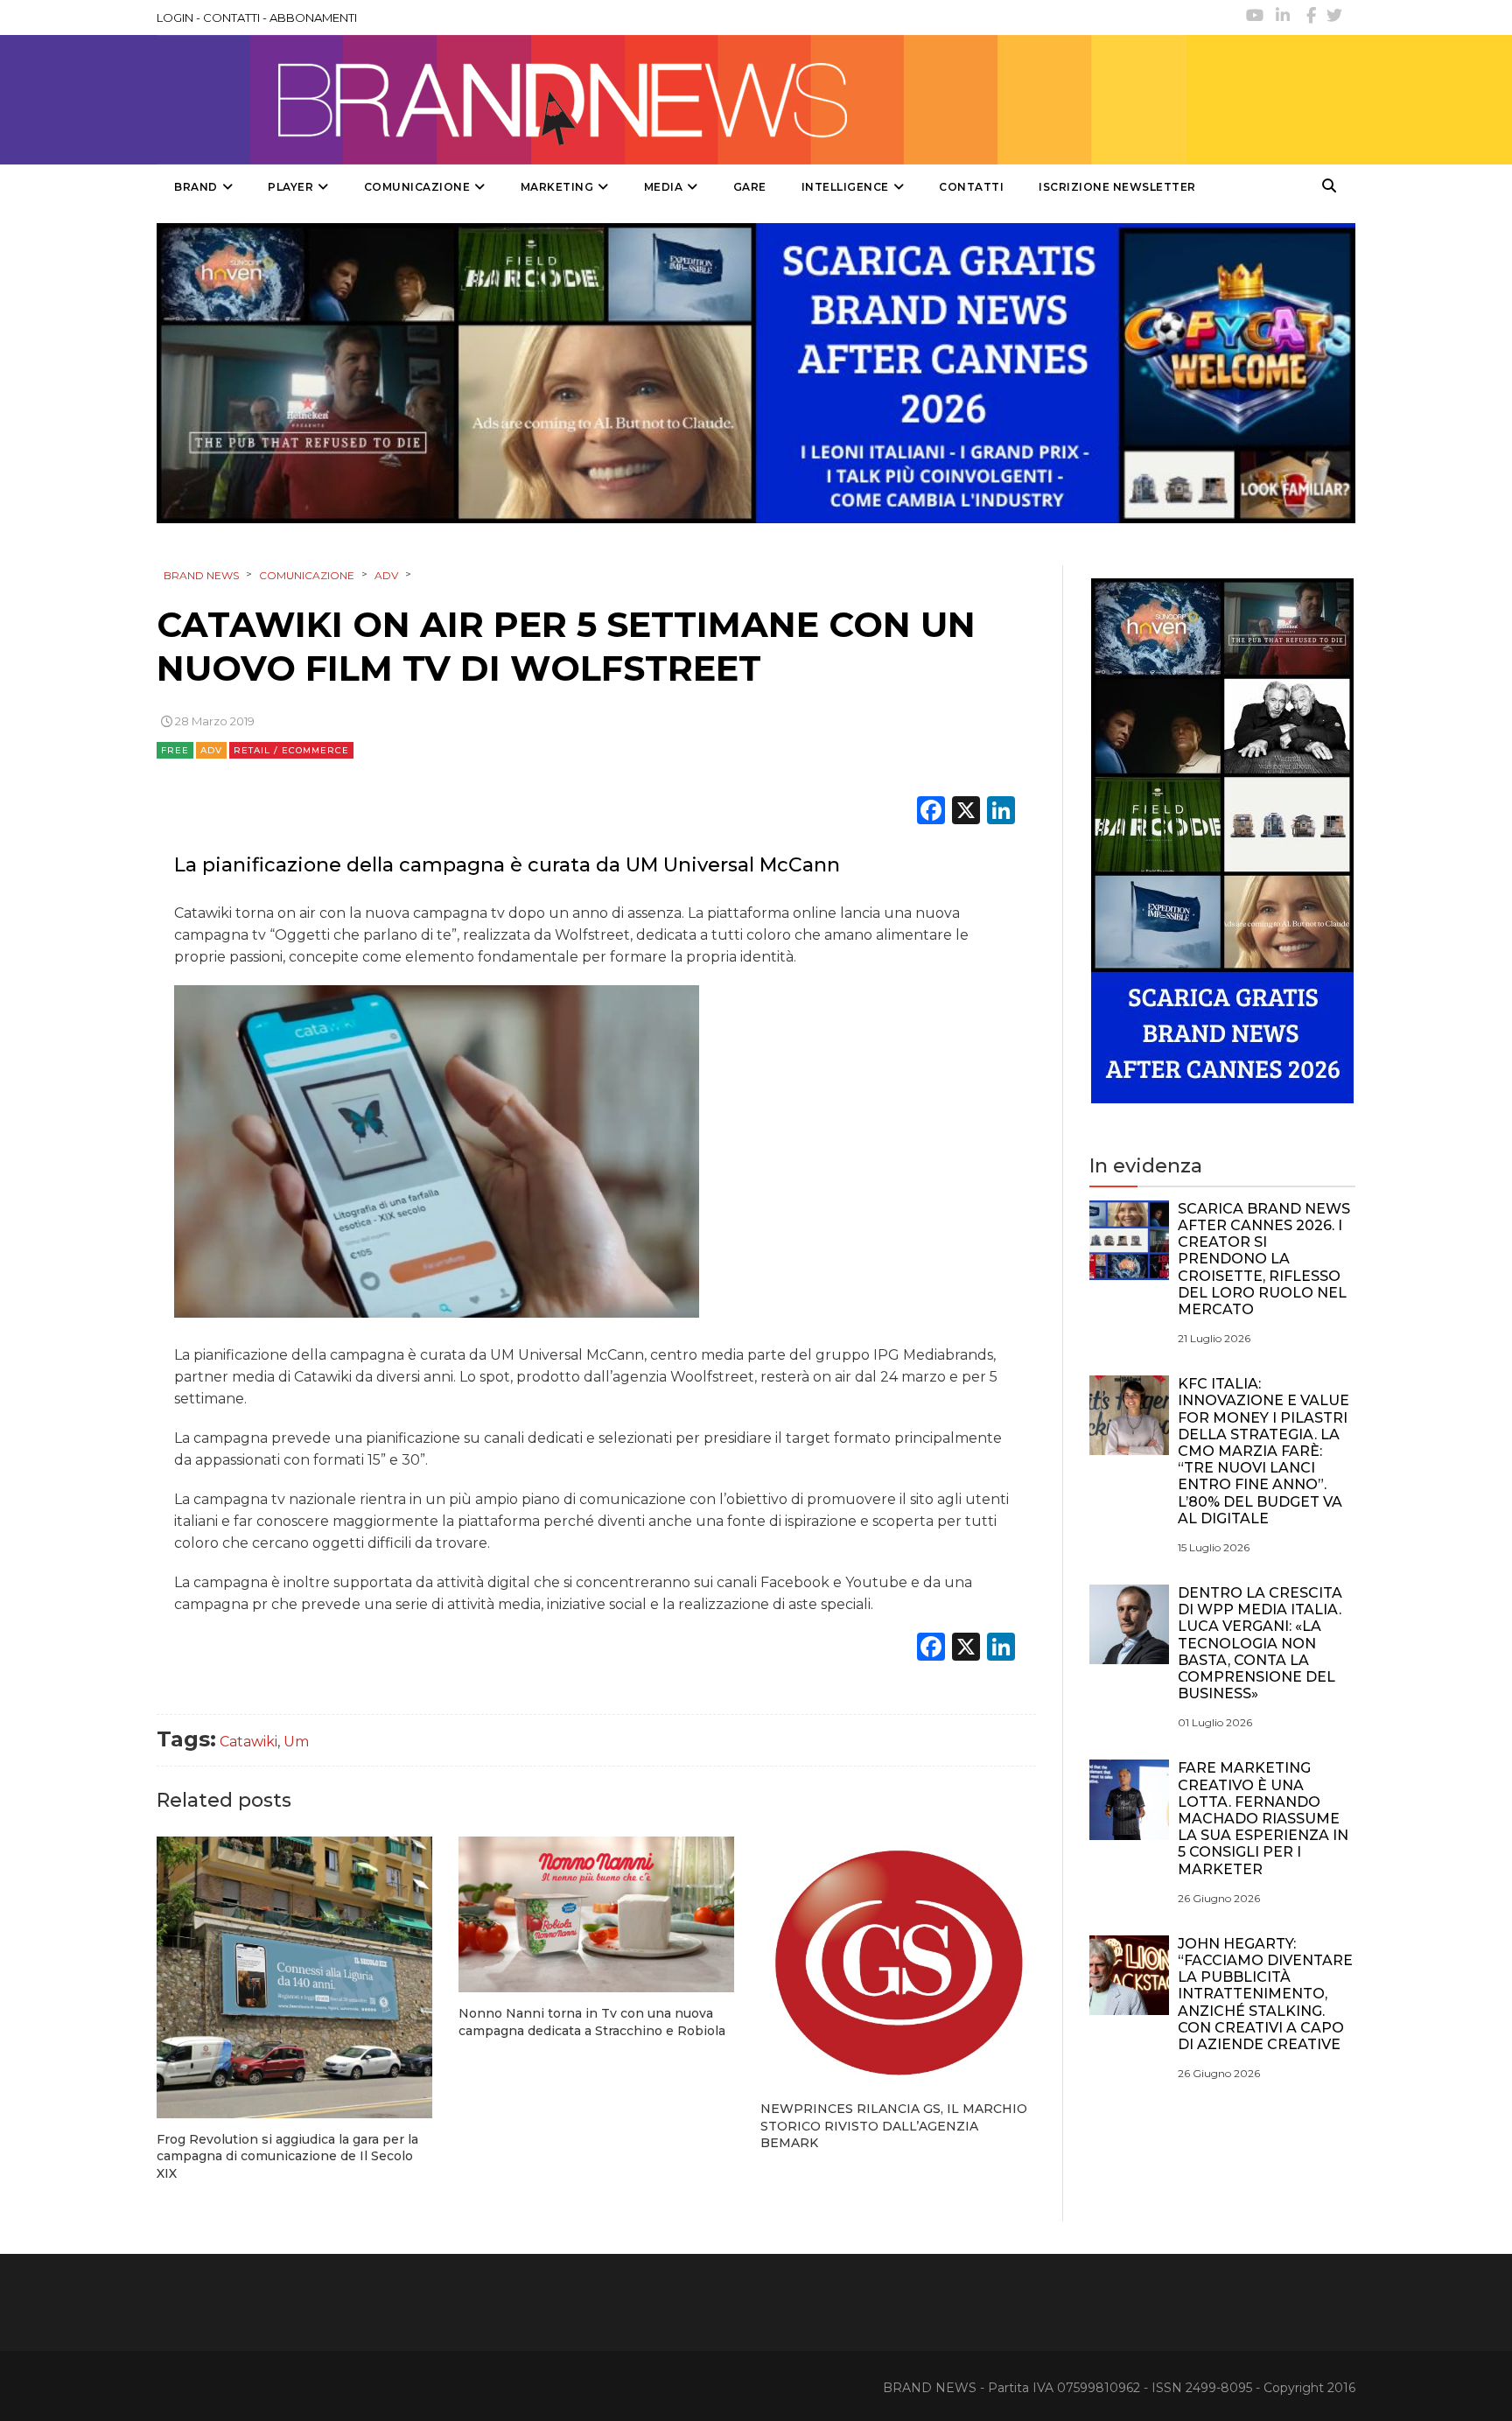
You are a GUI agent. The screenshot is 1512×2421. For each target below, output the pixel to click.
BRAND (196, 187)
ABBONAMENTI (313, 17)
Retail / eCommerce (291, 750)
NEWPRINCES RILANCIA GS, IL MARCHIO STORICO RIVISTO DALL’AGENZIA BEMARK (894, 2126)
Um (296, 1742)
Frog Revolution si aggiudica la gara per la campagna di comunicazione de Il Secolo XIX (287, 2156)
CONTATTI (231, 17)
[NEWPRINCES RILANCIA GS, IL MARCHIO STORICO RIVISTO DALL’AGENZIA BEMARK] (898, 1962)
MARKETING (557, 187)
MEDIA (664, 187)
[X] (966, 812)
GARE (750, 187)
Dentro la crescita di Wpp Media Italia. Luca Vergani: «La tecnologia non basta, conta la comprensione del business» (1260, 1643)
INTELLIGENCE (845, 187)
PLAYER (290, 187)
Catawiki (248, 1742)
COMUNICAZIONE (417, 187)
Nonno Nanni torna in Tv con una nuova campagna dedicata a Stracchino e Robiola (592, 2022)
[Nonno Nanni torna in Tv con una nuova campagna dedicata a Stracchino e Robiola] (596, 1914)
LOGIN (175, 17)
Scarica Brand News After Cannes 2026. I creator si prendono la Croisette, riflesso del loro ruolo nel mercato (1264, 1259)
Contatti (971, 187)
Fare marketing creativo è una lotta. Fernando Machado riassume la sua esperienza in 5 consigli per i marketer (1263, 1818)
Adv (211, 750)
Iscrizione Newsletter (1117, 187)
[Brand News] (671, 100)
